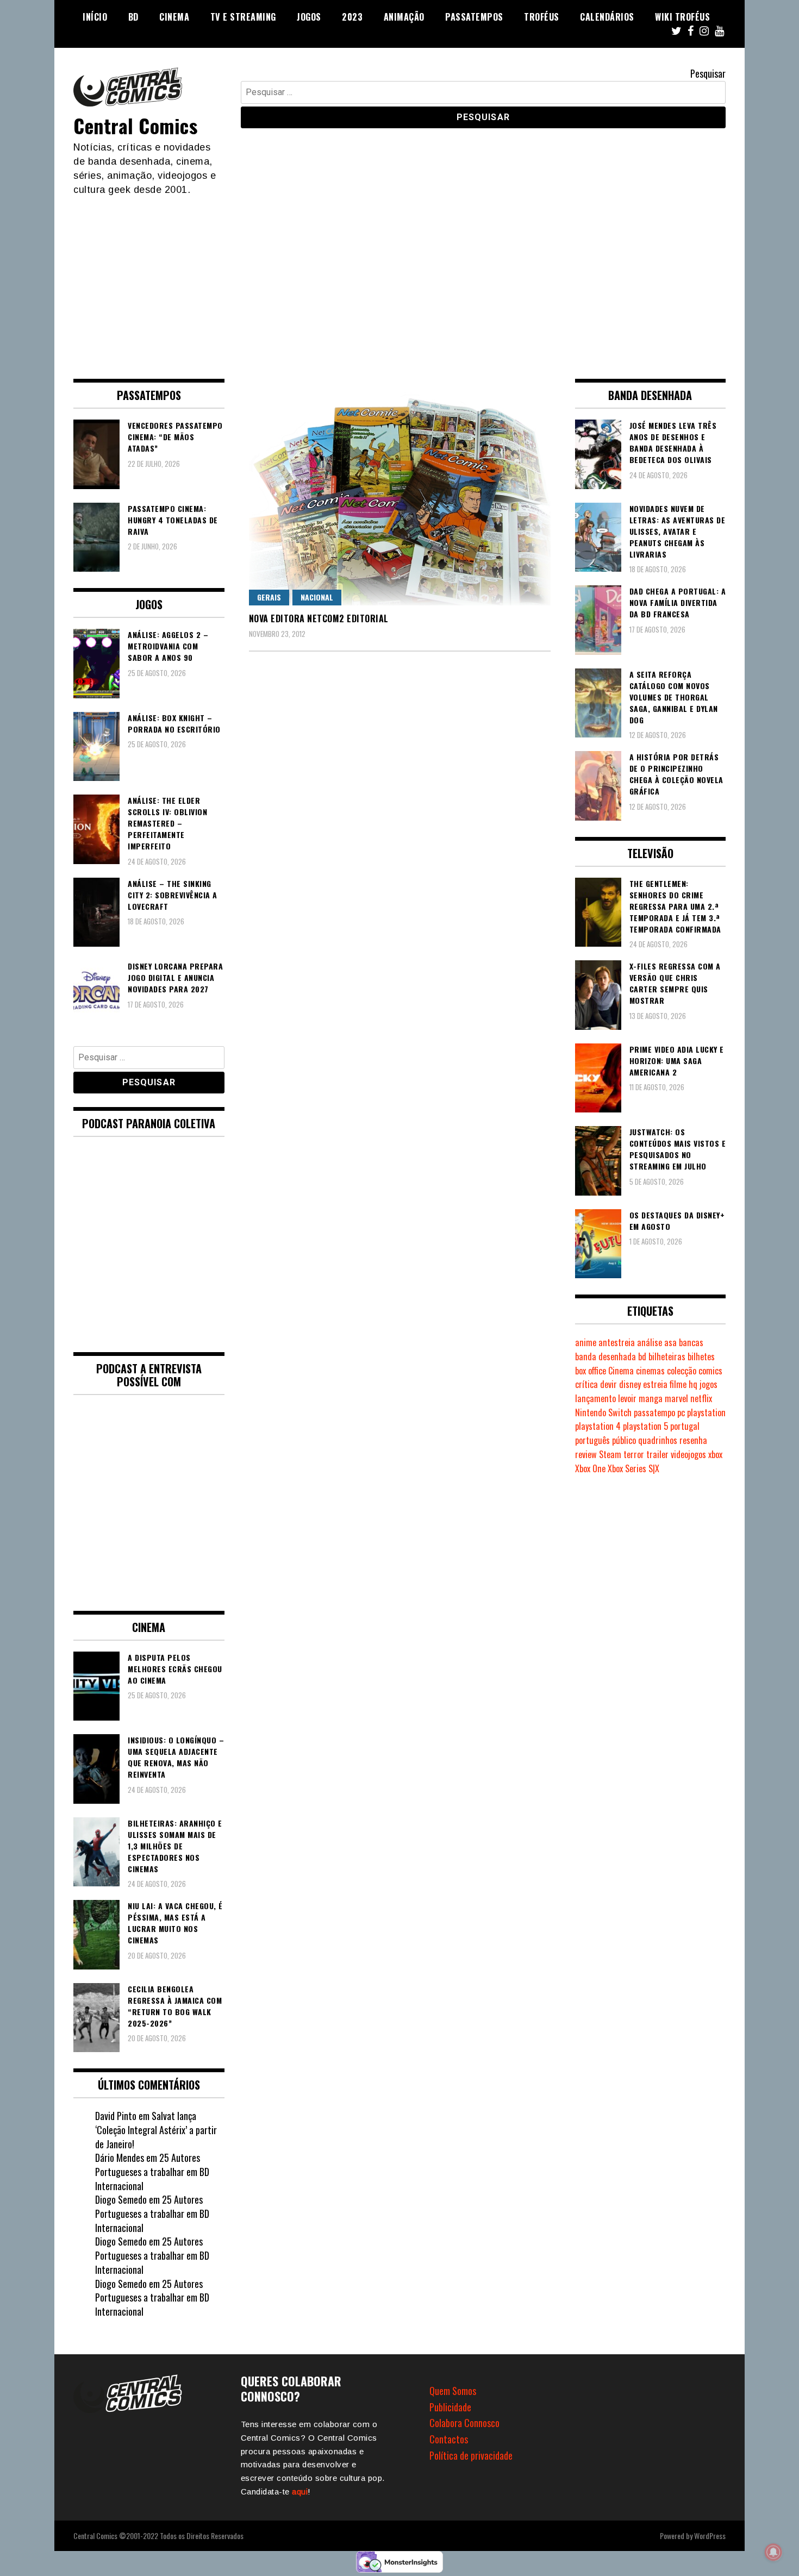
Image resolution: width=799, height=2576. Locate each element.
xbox (715, 1454)
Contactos (449, 2439)
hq (693, 1384)
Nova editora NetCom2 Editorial (319, 618)
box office (591, 1371)
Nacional (317, 597)
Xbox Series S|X (633, 1468)
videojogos (688, 1454)
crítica (586, 1384)
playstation (706, 1412)
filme (678, 1384)
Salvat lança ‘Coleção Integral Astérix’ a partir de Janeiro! (156, 2130)
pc (681, 1412)
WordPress (710, 2536)
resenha (693, 1440)
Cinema (174, 17)
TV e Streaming (243, 17)
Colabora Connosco (464, 2423)
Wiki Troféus (682, 17)
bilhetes (701, 1356)
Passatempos (474, 17)
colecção (682, 1371)
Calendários (607, 17)
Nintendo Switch (603, 1412)
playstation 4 (598, 1426)
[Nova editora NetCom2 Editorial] (400, 492)
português (592, 1440)
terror (634, 1454)
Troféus (542, 17)
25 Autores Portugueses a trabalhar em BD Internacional (152, 2171)
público (624, 1440)
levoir (627, 1398)
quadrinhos (658, 1440)
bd (642, 1356)
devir (608, 1384)
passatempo (654, 1412)
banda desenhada (606, 1356)
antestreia (617, 1342)
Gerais (269, 597)
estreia (655, 1384)
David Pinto (116, 2116)
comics (710, 1371)
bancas (691, 1342)
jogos (709, 1384)
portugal (685, 1426)
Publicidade (450, 2407)
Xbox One (590, 1468)
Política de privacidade (471, 2455)
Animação (404, 17)
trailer (657, 1454)
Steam (610, 1454)
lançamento (595, 1398)
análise (650, 1342)
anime (586, 1342)
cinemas (650, 1371)
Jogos (309, 17)
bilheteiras (667, 1356)
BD (133, 17)
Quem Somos (453, 2391)
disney (630, 1384)
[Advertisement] (399, 278)
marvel (676, 1398)
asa (670, 1342)
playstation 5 (645, 1426)
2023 (352, 17)
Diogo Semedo (121, 2199)
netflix (701, 1398)
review (586, 1454)
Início (95, 17)
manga (651, 1398)
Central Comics (135, 125)
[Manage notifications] (773, 2552)
